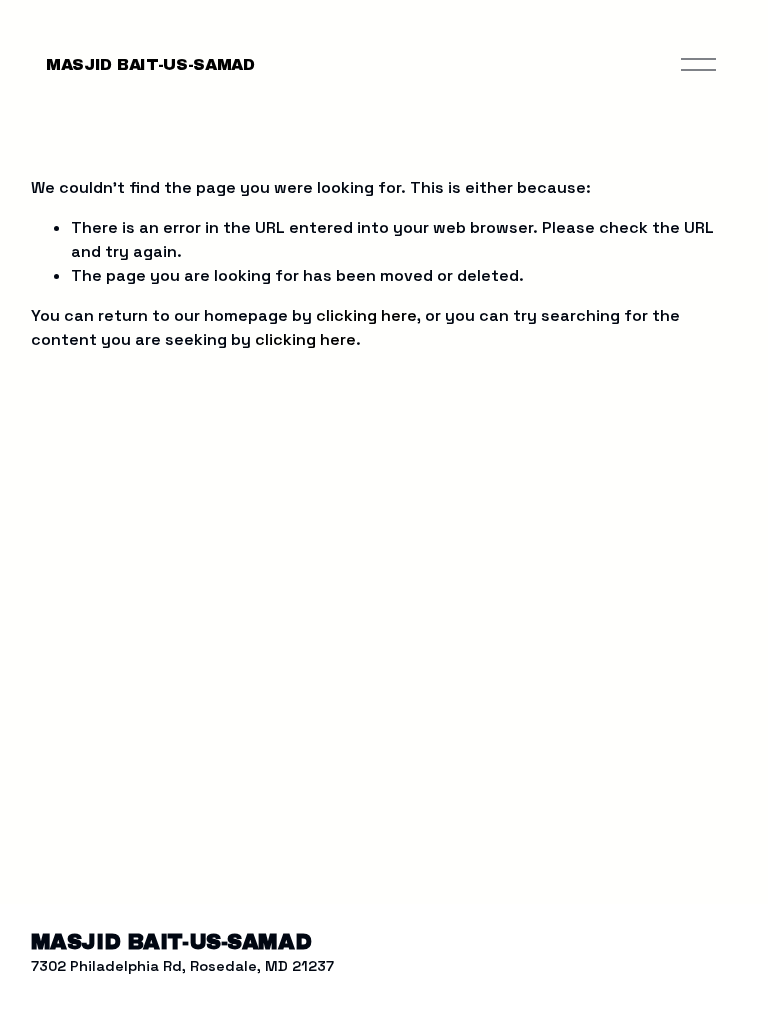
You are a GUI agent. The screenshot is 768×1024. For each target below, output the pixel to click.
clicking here (366, 315)
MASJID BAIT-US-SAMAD (150, 64)
